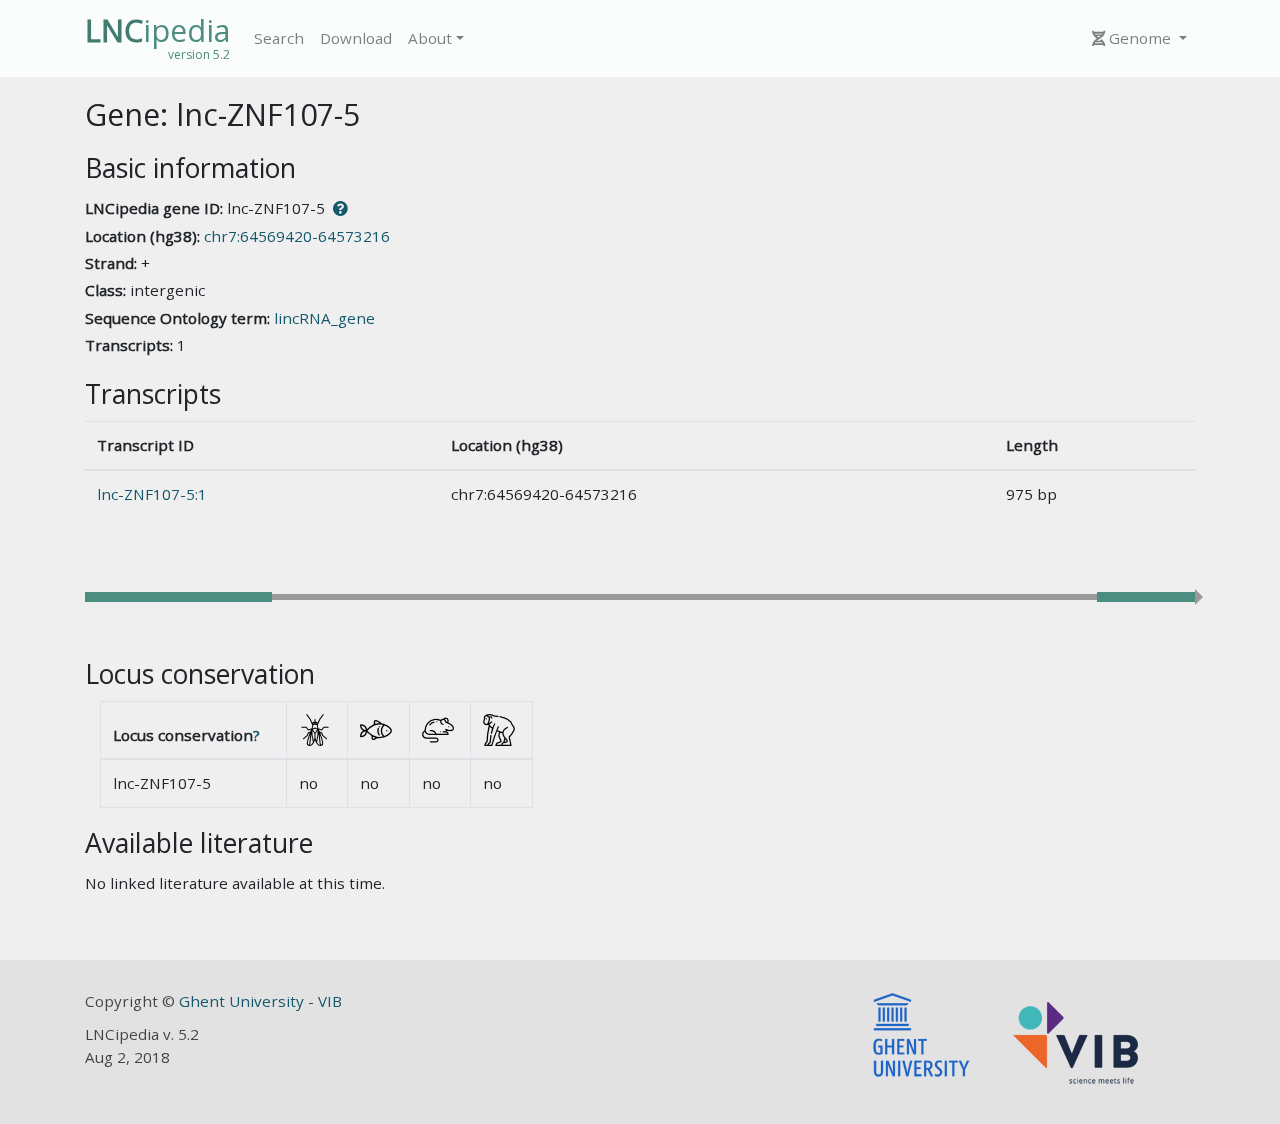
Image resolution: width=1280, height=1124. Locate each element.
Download (356, 38)
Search (279, 38)
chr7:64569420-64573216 (297, 236)
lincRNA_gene (324, 318)
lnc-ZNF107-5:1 (152, 494)
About (430, 38)
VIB (330, 1001)
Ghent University (243, 1001)
